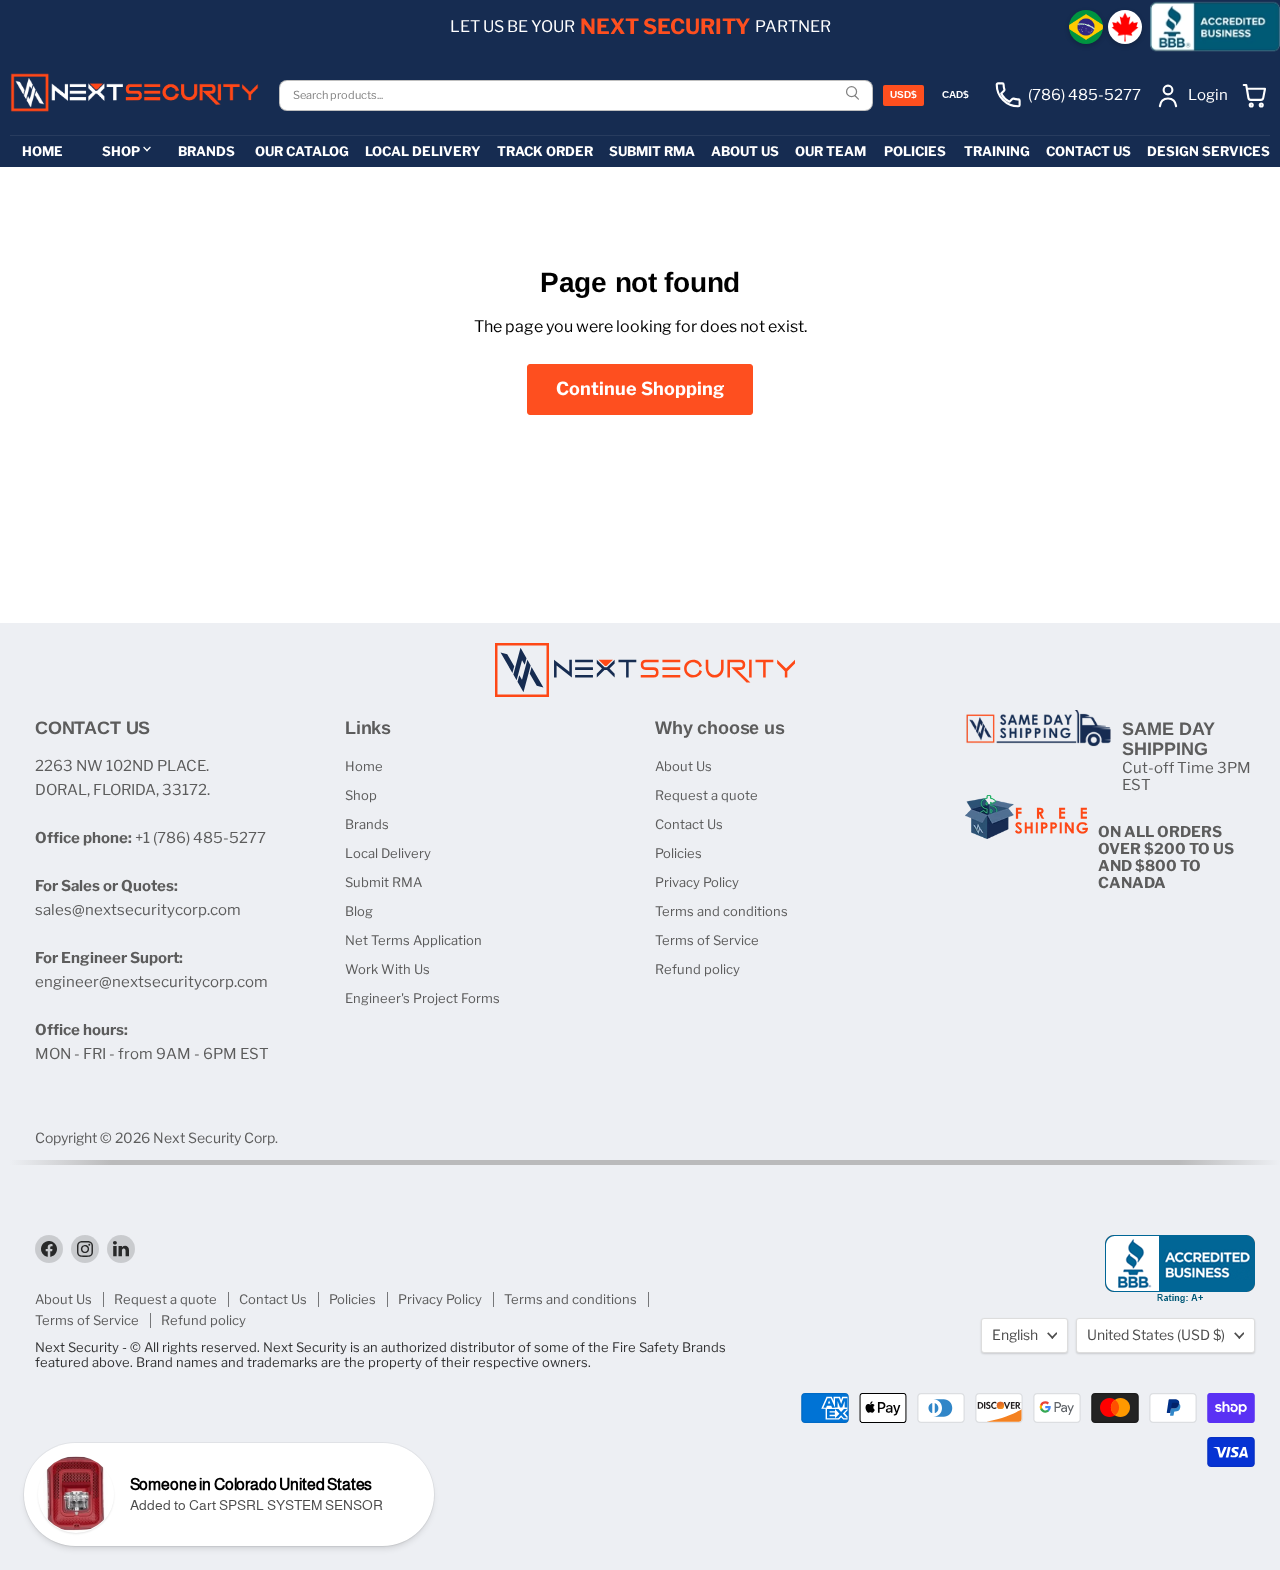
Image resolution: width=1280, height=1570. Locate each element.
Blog (359, 911)
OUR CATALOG (302, 151)
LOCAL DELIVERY (423, 151)
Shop (361, 795)
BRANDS (206, 151)
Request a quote (706, 795)
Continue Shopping (640, 388)
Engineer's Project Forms (422, 998)
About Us (683, 766)
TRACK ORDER (545, 151)
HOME (42, 151)
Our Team (830, 151)
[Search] (855, 94)
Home (364, 766)
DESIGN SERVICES (1208, 151)
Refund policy (697, 969)
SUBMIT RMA (652, 151)
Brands (367, 824)
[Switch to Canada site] (1125, 27)
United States (1156, 1334)
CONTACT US (1088, 151)
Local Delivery (388, 853)
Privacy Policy (697, 882)
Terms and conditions (721, 911)
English (1015, 1334)
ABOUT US (745, 151)
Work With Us (387, 969)
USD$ (903, 94)
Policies (678, 853)
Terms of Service (707, 940)
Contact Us (689, 824)
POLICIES (915, 151)
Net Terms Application (413, 940)
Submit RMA (383, 882)
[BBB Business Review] (1215, 26)
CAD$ (955, 94)
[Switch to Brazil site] (1086, 27)
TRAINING (997, 151)
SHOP (121, 151)
